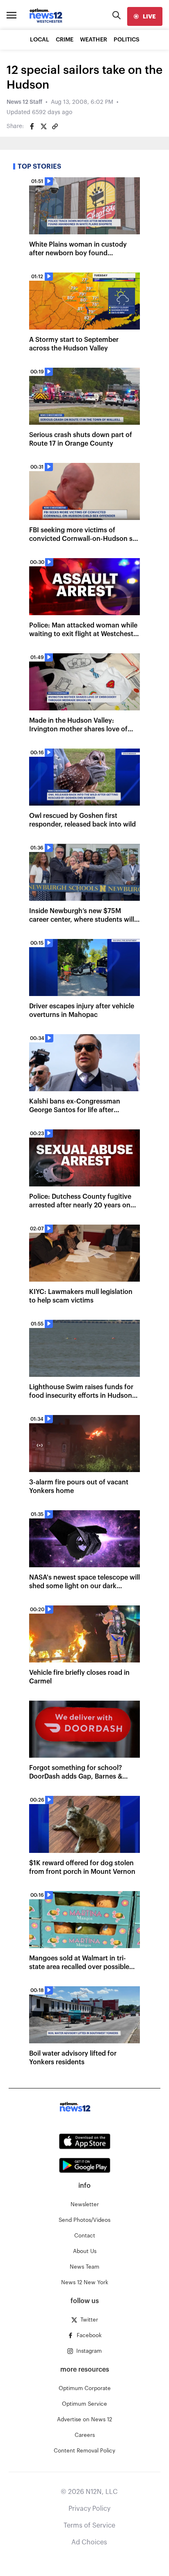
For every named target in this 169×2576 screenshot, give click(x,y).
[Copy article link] (55, 126)
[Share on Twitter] (43, 126)
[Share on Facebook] (32, 126)
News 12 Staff (24, 102)
